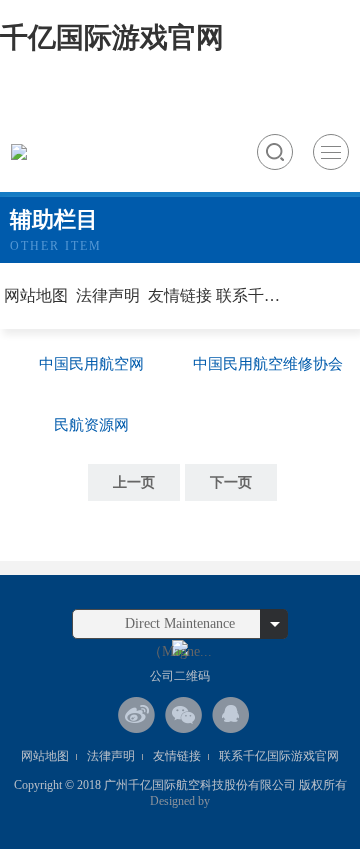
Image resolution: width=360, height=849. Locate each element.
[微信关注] (184, 715)
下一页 (231, 482)
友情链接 (180, 295)
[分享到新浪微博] (137, 715)
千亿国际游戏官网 (112, 37)
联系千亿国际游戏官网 (252, 295)
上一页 (134, 482)
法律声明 (108, 295)
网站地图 (36, 295)
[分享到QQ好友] (231, 715)
